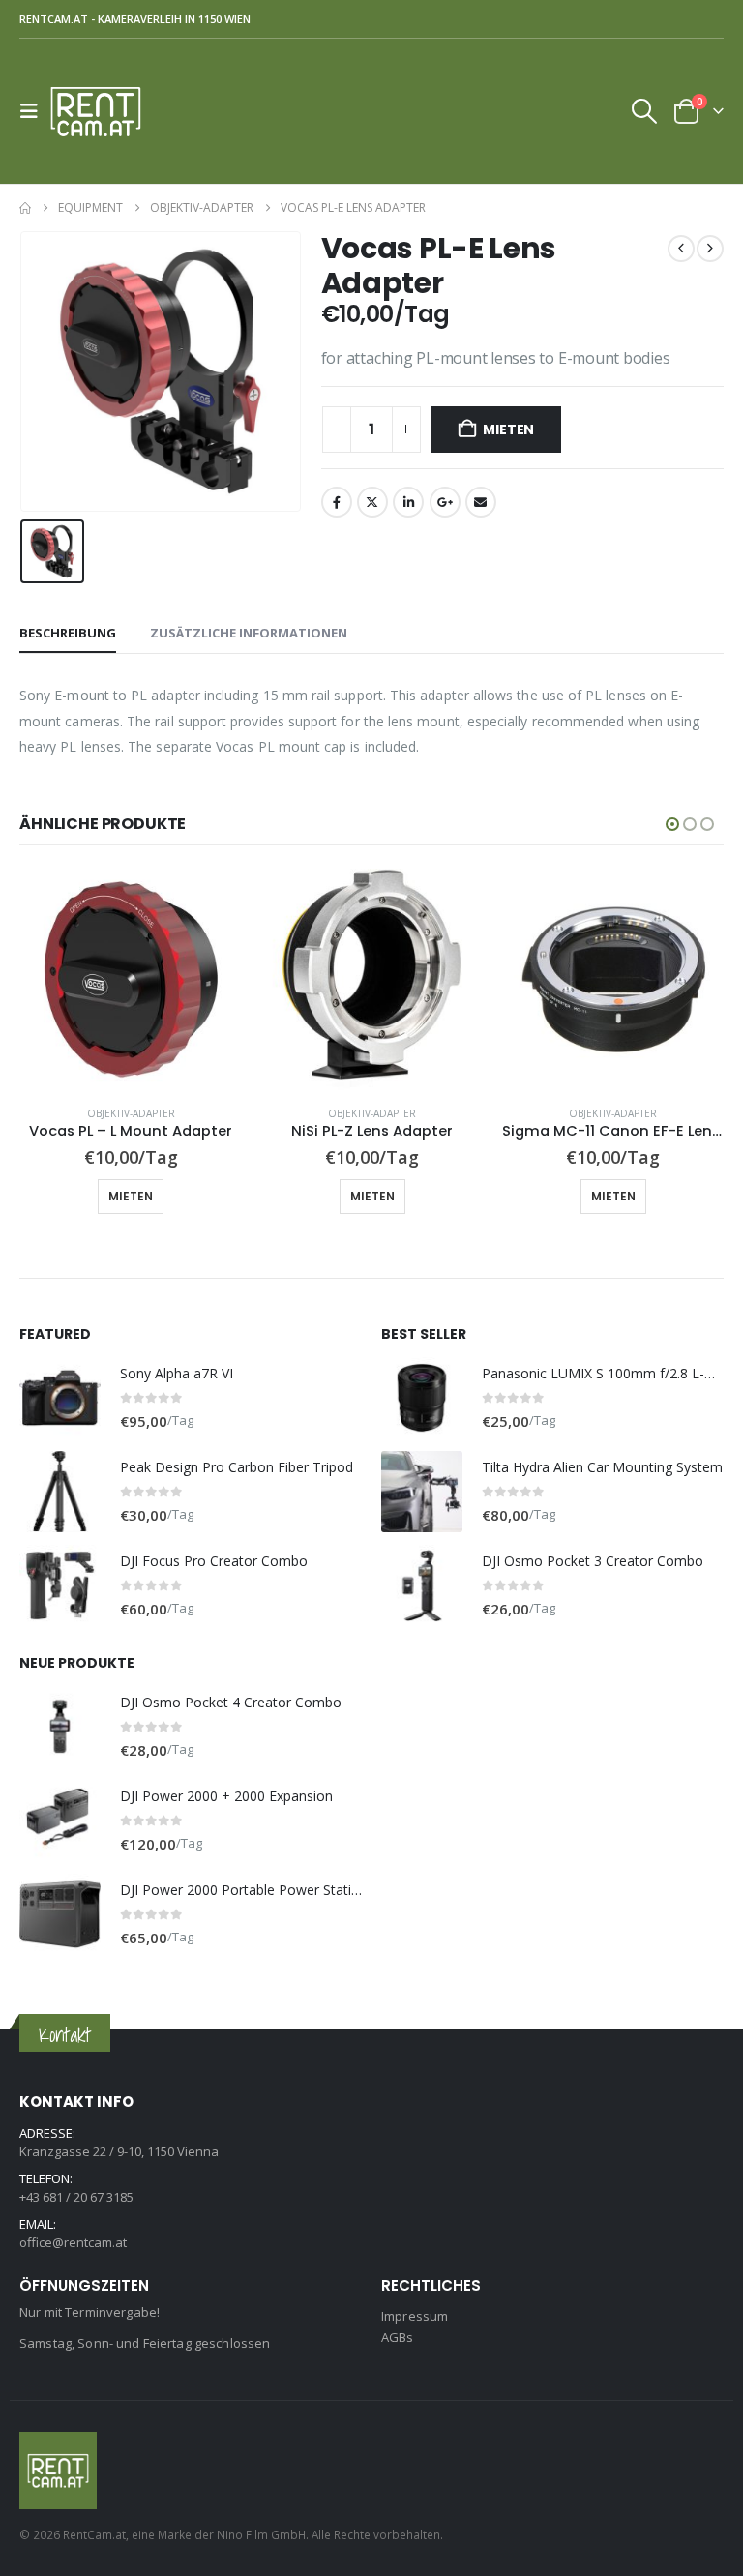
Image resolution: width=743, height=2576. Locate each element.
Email (481, 502)
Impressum (415, 2316)
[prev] (681, 249)
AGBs (398, 2337)
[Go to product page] (131, 979)
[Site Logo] (104, 111)
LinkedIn (408, 502)
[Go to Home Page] (25, 208)
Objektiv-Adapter (131, 1113)
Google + (445, 502)
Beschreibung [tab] (68, 633)
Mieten (508, 429)
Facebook (337, 502)
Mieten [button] (131, 1196)
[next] (710, 249)
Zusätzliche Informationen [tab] (249, 633)
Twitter (372, 502)
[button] (35, 111)
